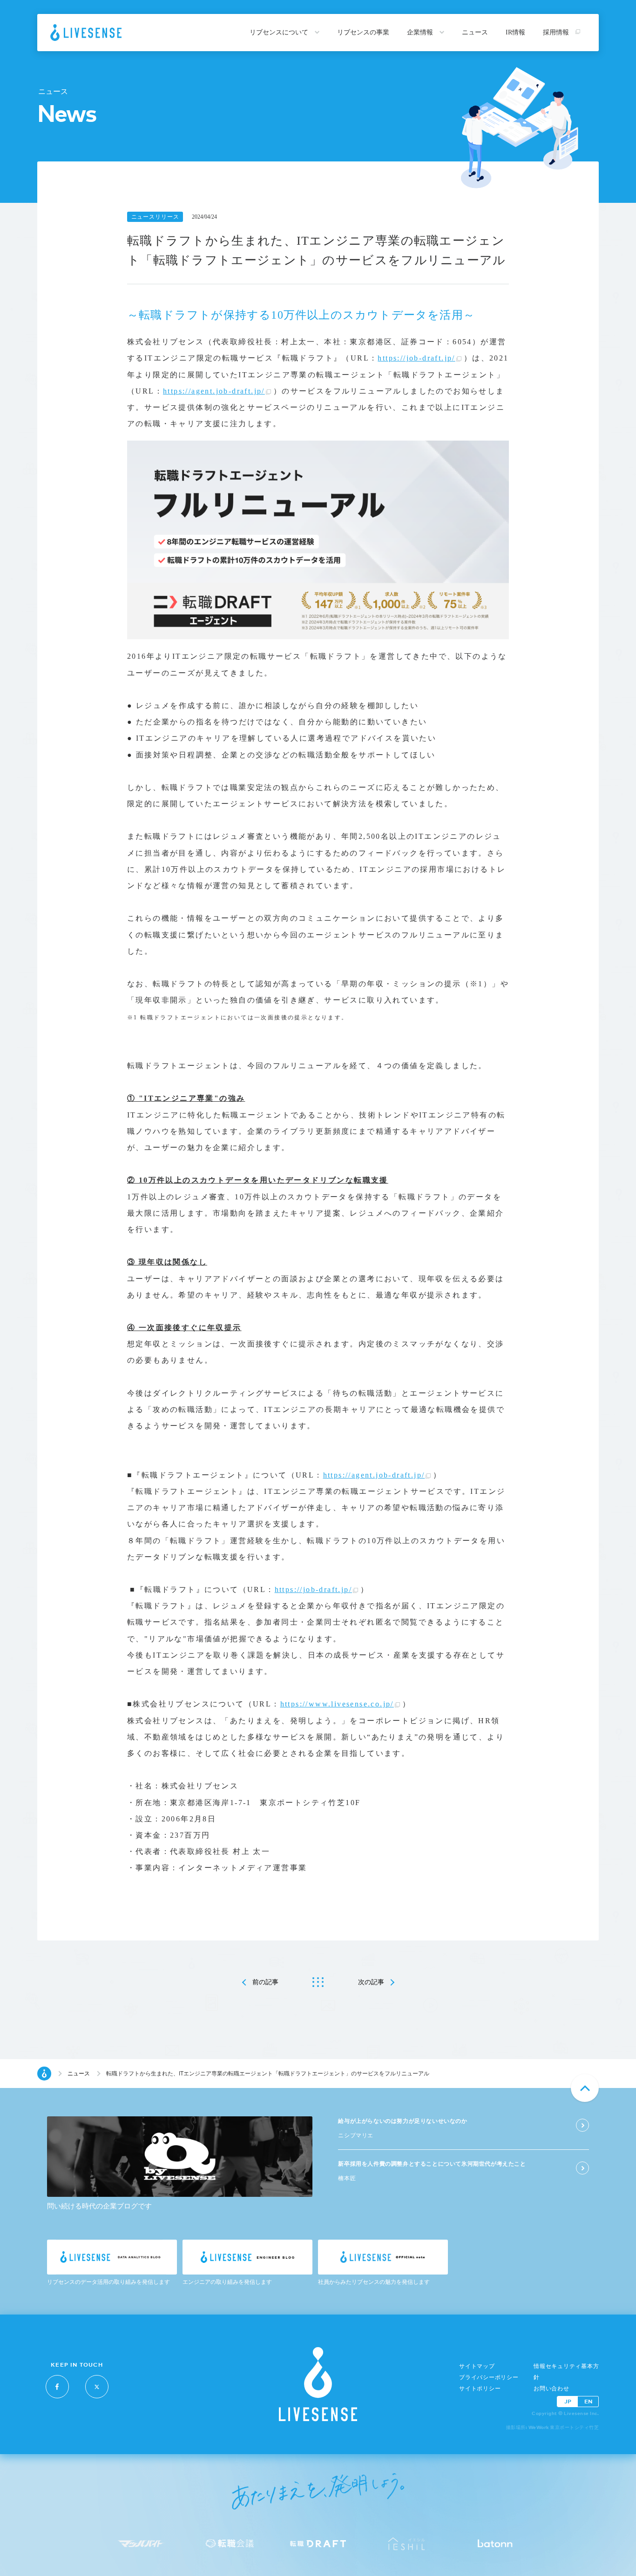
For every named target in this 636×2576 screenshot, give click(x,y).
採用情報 (557, 32)
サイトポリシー (480, 2389)
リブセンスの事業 (363, 32)
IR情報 (515, 32)
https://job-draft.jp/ (416, 358)
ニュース (475, 32)
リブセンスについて (280, 32)
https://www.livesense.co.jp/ (337, 1704)
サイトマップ (477, 2366)
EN (588, 2401)
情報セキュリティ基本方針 (566, 2372)
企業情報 (421, 32)
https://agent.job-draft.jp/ (214, 391)
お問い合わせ (551, 2389)
